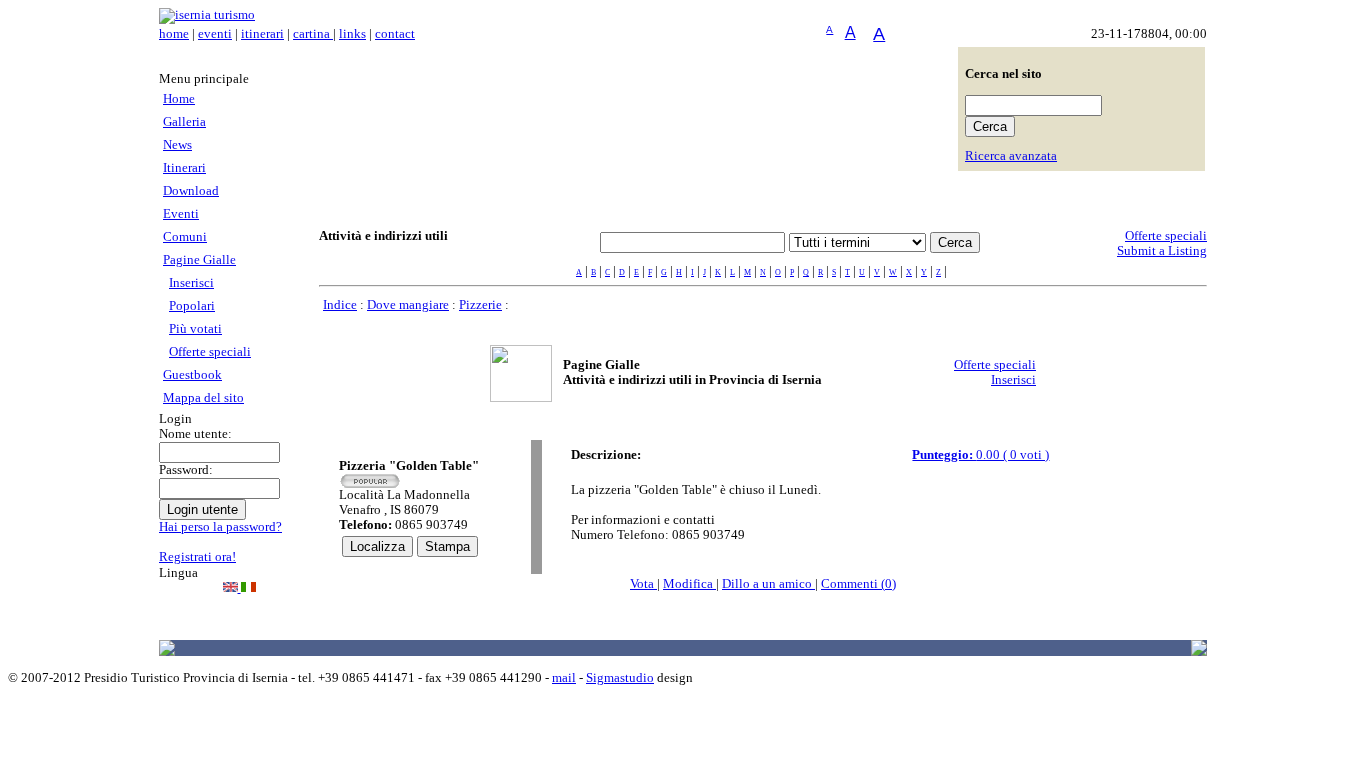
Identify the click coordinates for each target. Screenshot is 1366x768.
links (352, 34)
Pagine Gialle (199, 260)
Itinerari (184, 168)
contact (395, 34)
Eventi (181, 214)
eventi (215, 34)
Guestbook (192, 375)
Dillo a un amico (768, 584)
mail (564, 678)
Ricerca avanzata (1011, 156)
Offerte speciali (210, 352)
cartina (313, 34)
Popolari (192, 306)
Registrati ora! (197, 557)
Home (179, 99)
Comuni (185, 237)
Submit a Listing (1162, 251)
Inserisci (191, 283)
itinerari (262, 34)
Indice (340, 305)
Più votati (195, 329)
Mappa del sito (203, 398)
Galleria (184, 122)
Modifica (689, 584)
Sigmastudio (620, 678)
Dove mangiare (408, 305)
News (177, 145)
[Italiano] (248, 588)
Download (191, 191)
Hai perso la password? (220, 527)
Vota (643, 584)
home (174, 34)
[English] (232, 588)
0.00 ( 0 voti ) (980, 455)
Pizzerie (480, 305)
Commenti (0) (858, 584)
